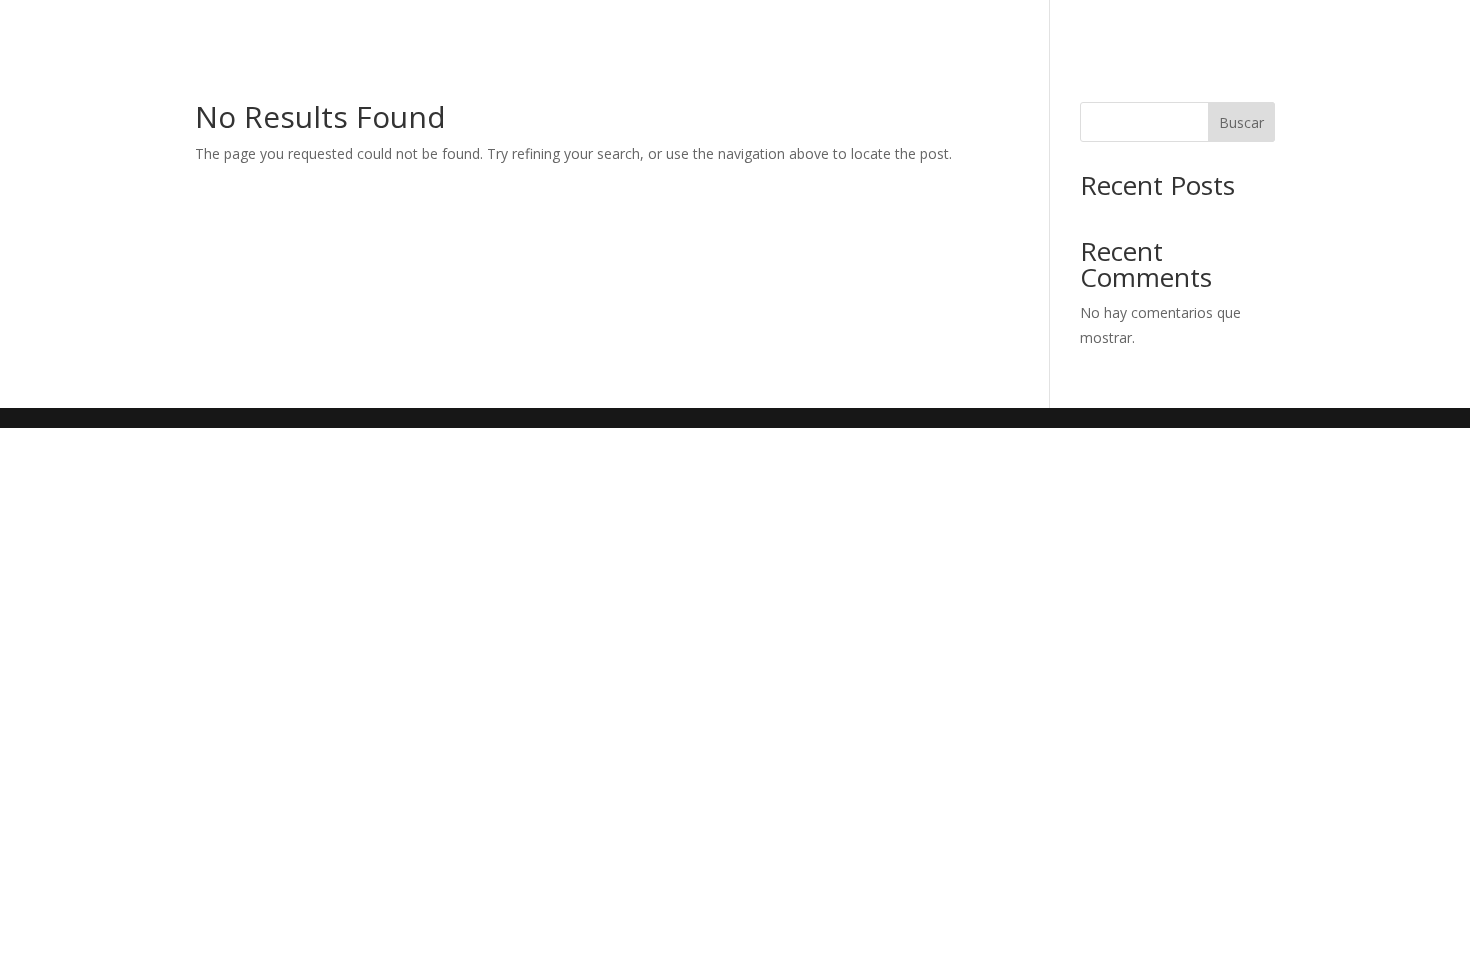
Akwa (1213, 22)
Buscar (1241, 122)
